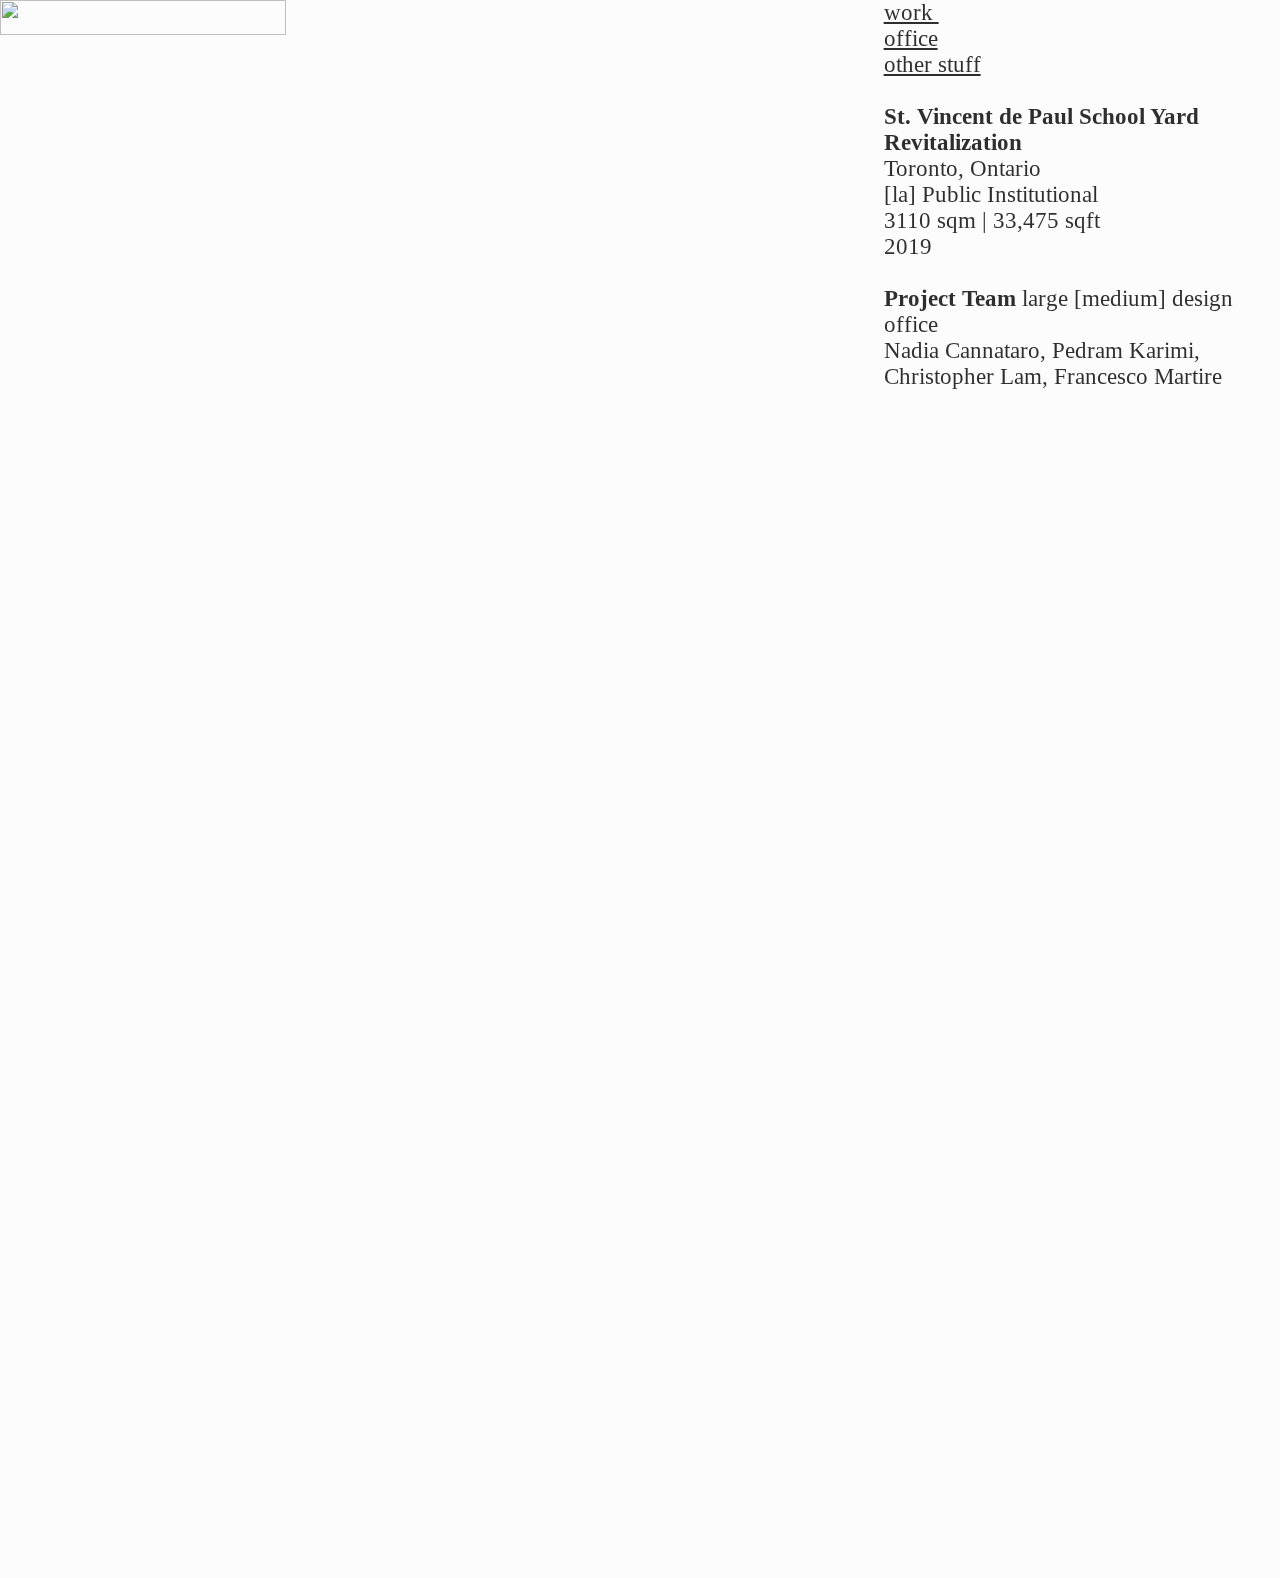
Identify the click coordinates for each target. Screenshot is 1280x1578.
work (911, 12)
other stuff (932, 64)
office (911, 38)
